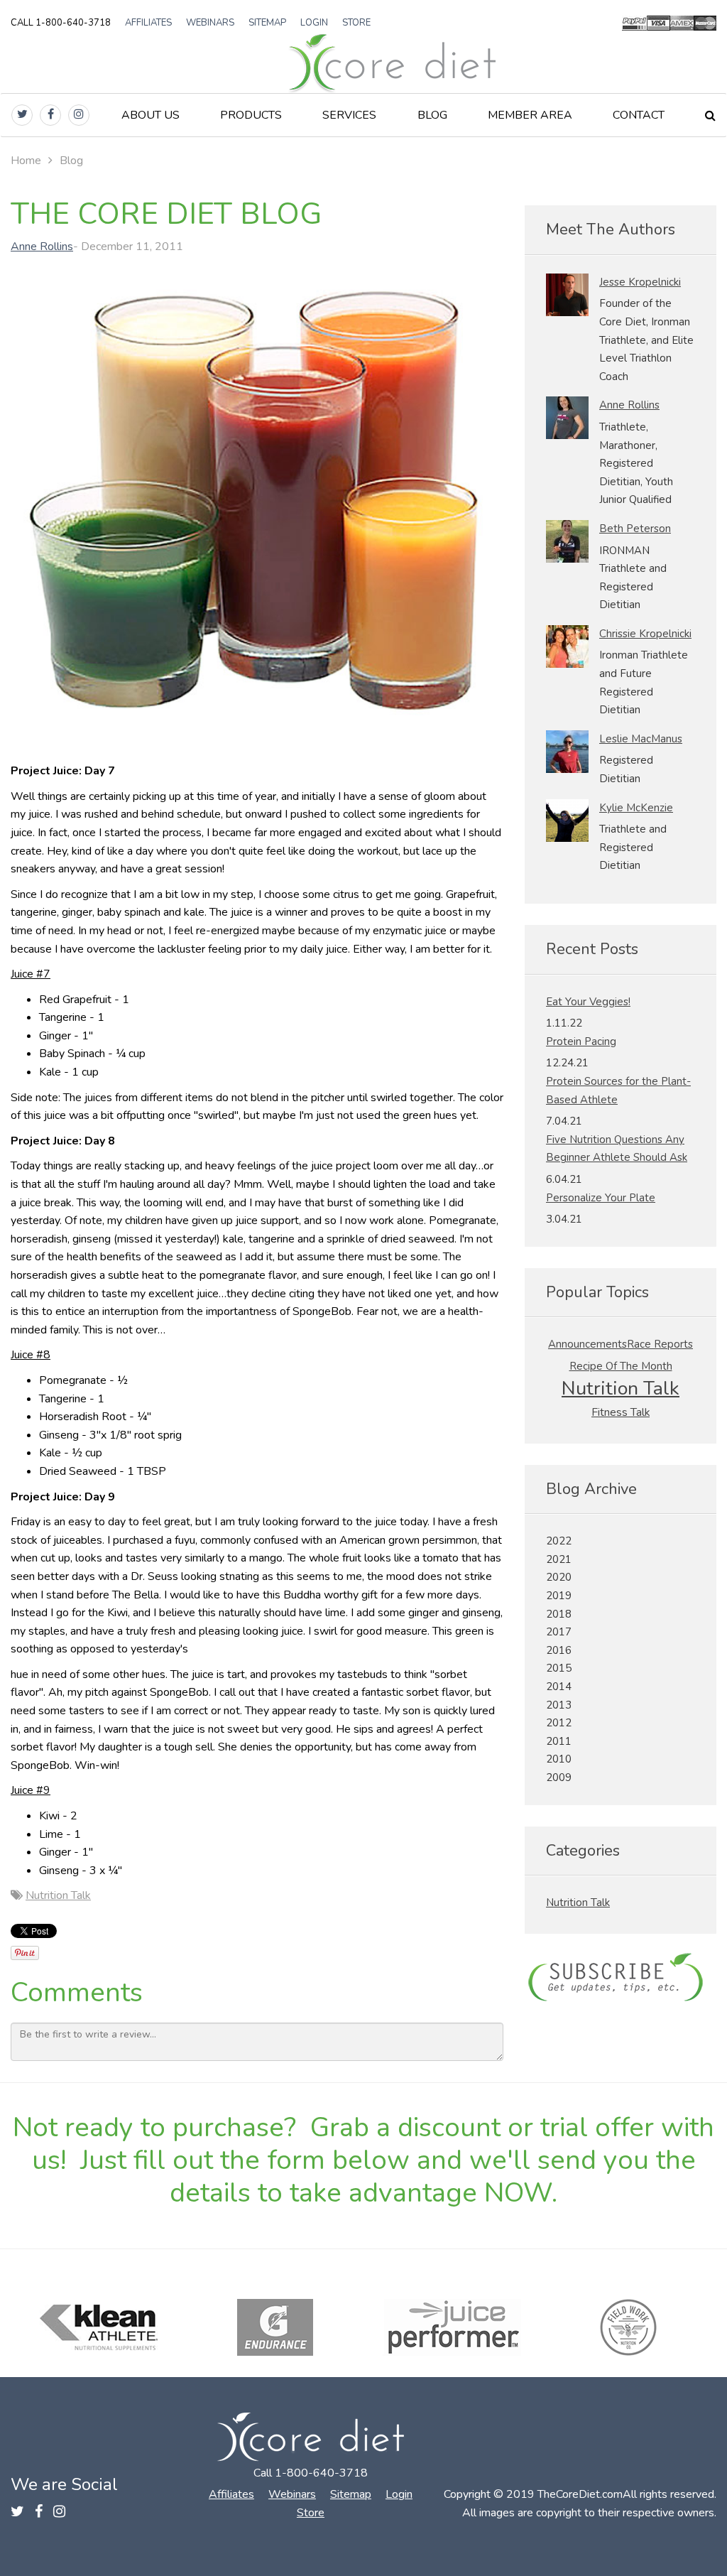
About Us (151, 115)
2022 (559, 1541)
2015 (559, 1668)
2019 (559, 1596)
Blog (432, 115)
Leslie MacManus (641, 739)
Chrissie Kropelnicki (645, 634)
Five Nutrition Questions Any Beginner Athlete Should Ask (617, 1149)
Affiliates (148, 23)
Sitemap (267, 23)
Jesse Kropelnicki (640, 282)
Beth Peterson (635, 529)
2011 (559, 1741)
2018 (559, 1614)
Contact (639, 115)
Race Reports (660, 1344)
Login (314, 23)
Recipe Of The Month (621, 1366)
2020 (559, 1577)
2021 (559, 1559)
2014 (559, 1687)
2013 (559, 1705)
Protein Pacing (581, 1041)
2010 (559, 1759)
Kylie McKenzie (636, 808)
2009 (559, 1777)
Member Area (530, 115)
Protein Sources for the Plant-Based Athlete (618, 1091)
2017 (559, 1632)
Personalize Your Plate (601, 1198)
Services (349, 115)
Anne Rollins (42, 247)
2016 (559, 1650)
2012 (559, 1723)
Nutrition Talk (58, 1895)
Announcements (587, 1344)
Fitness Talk (621, 1412)
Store (356, 23)
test (621, 1979)
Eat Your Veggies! (588, 1002)
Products (251, 115)
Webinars (210, 23)
